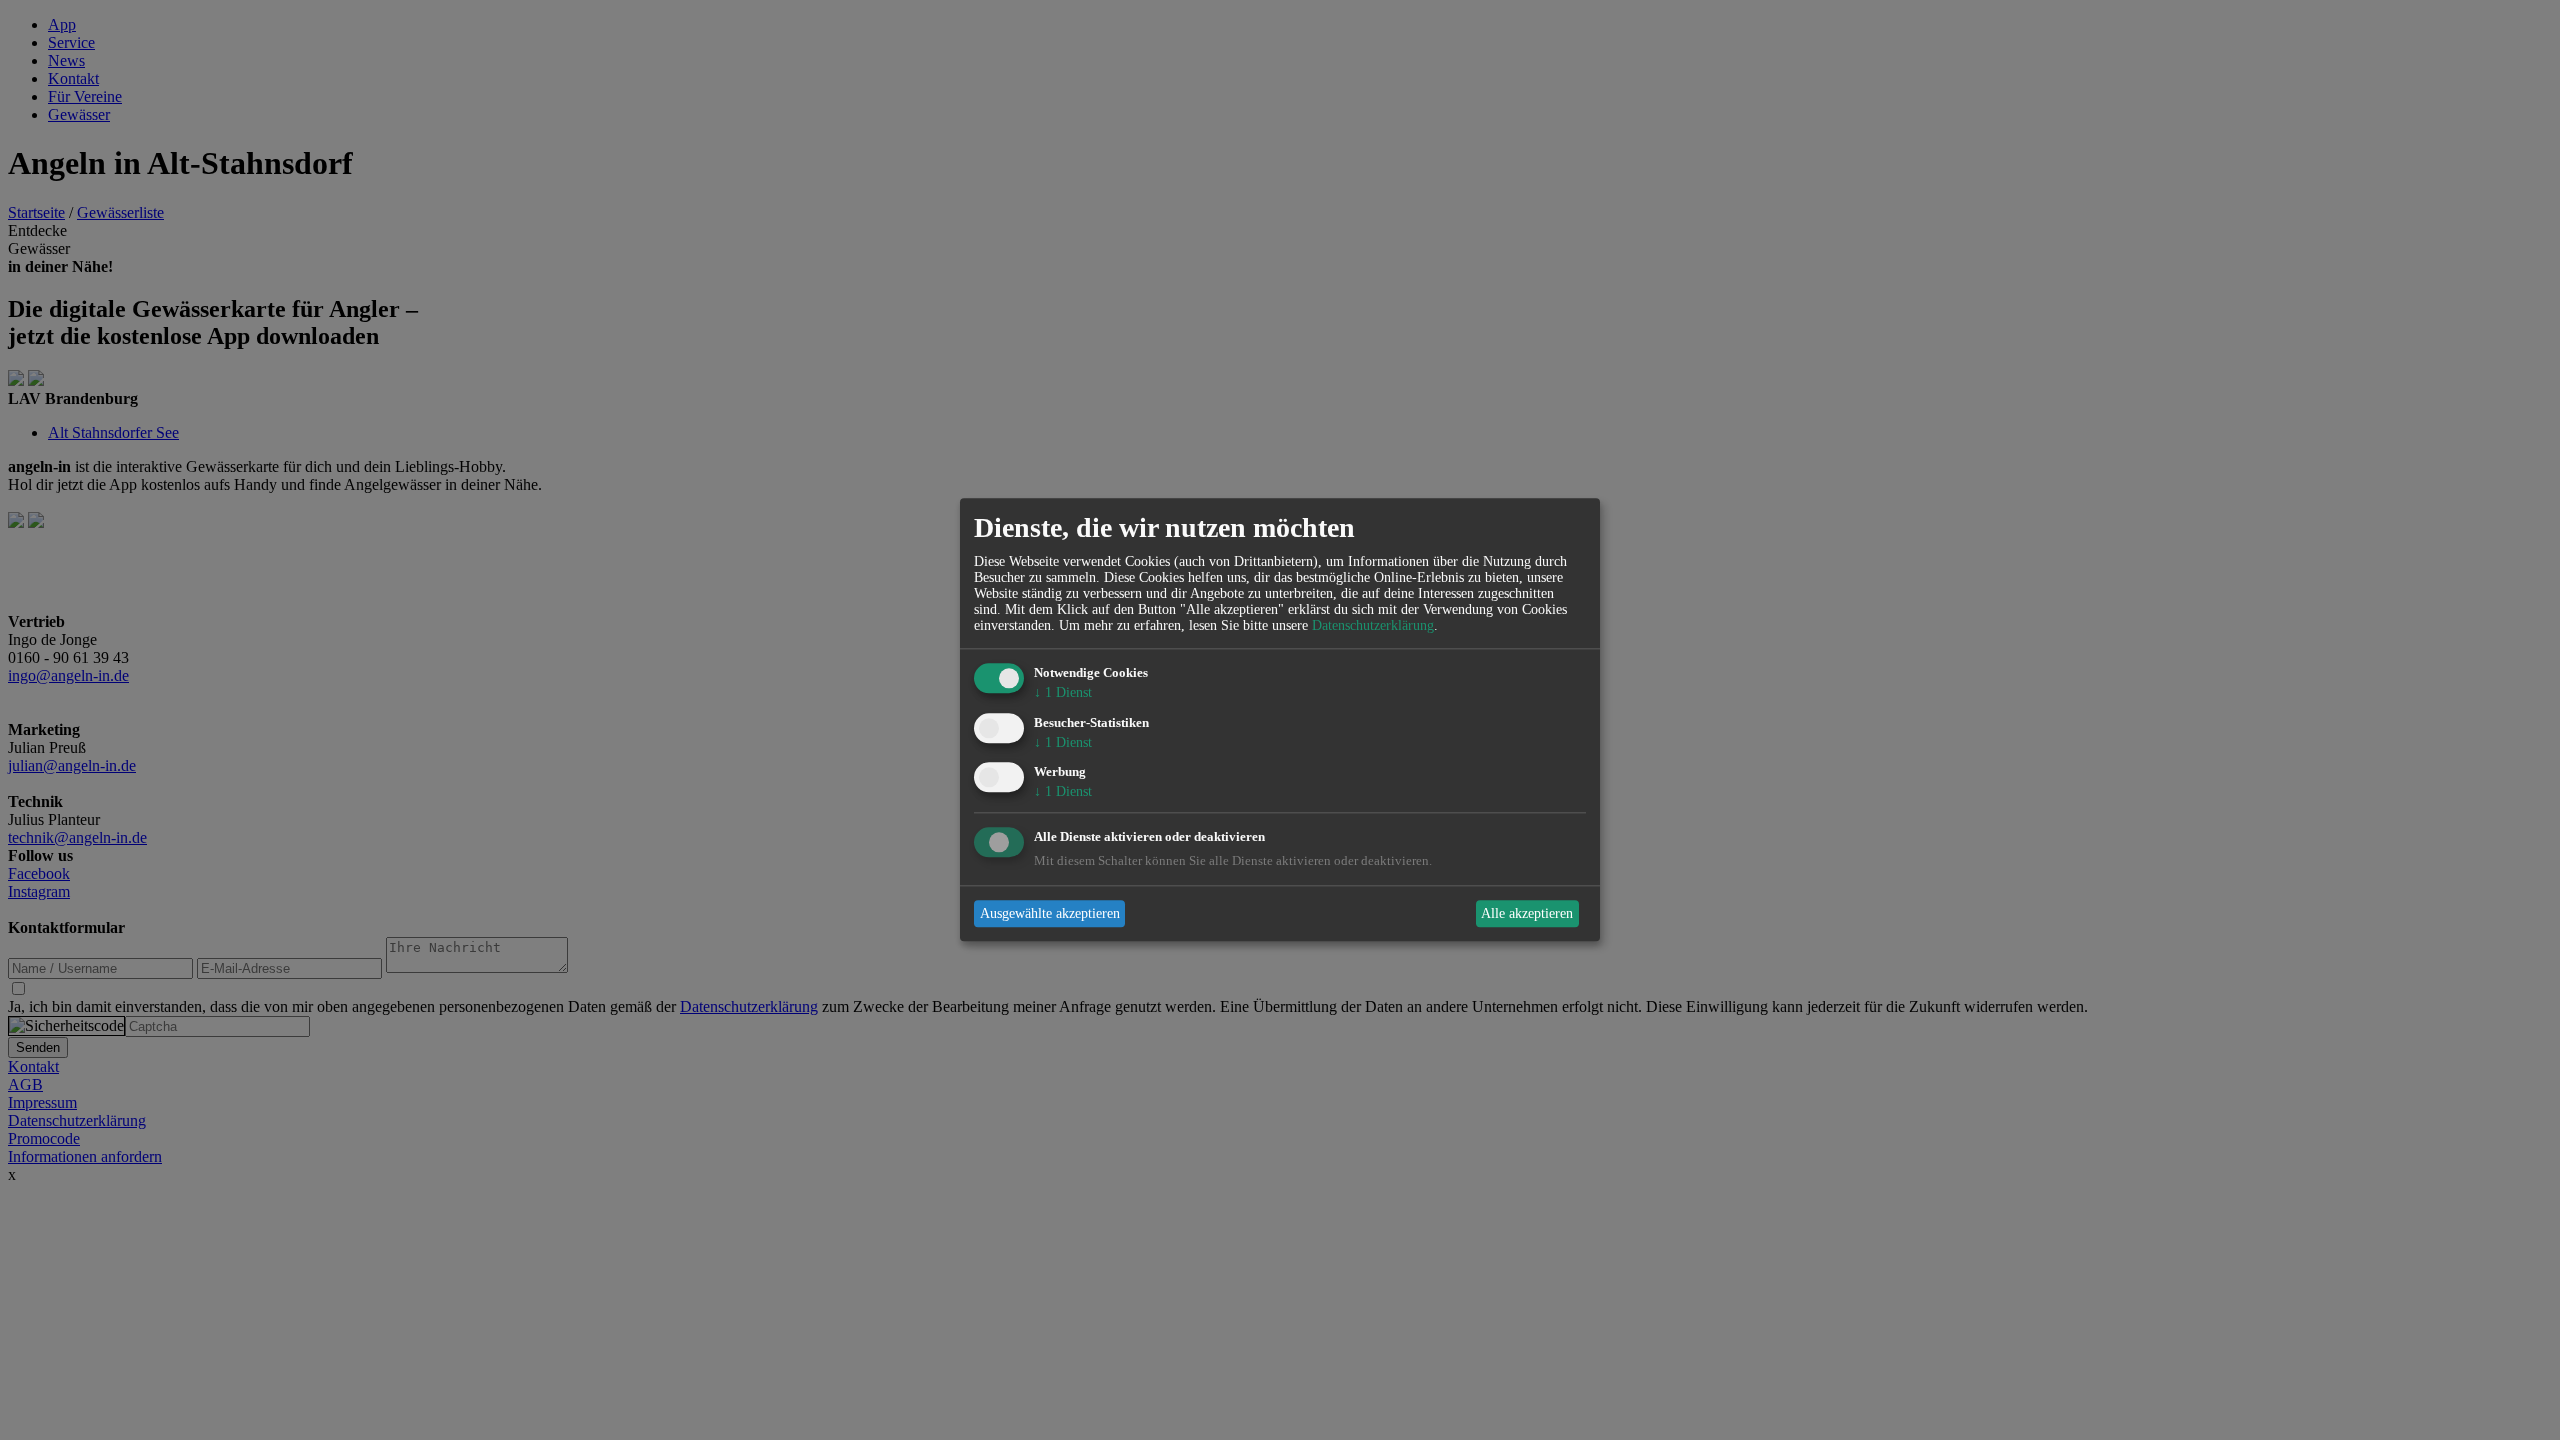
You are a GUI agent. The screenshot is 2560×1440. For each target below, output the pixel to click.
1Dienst (1063, 692)
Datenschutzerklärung (1373, 625)
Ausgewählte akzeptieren (1050, 913)
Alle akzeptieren (1527, 913)
